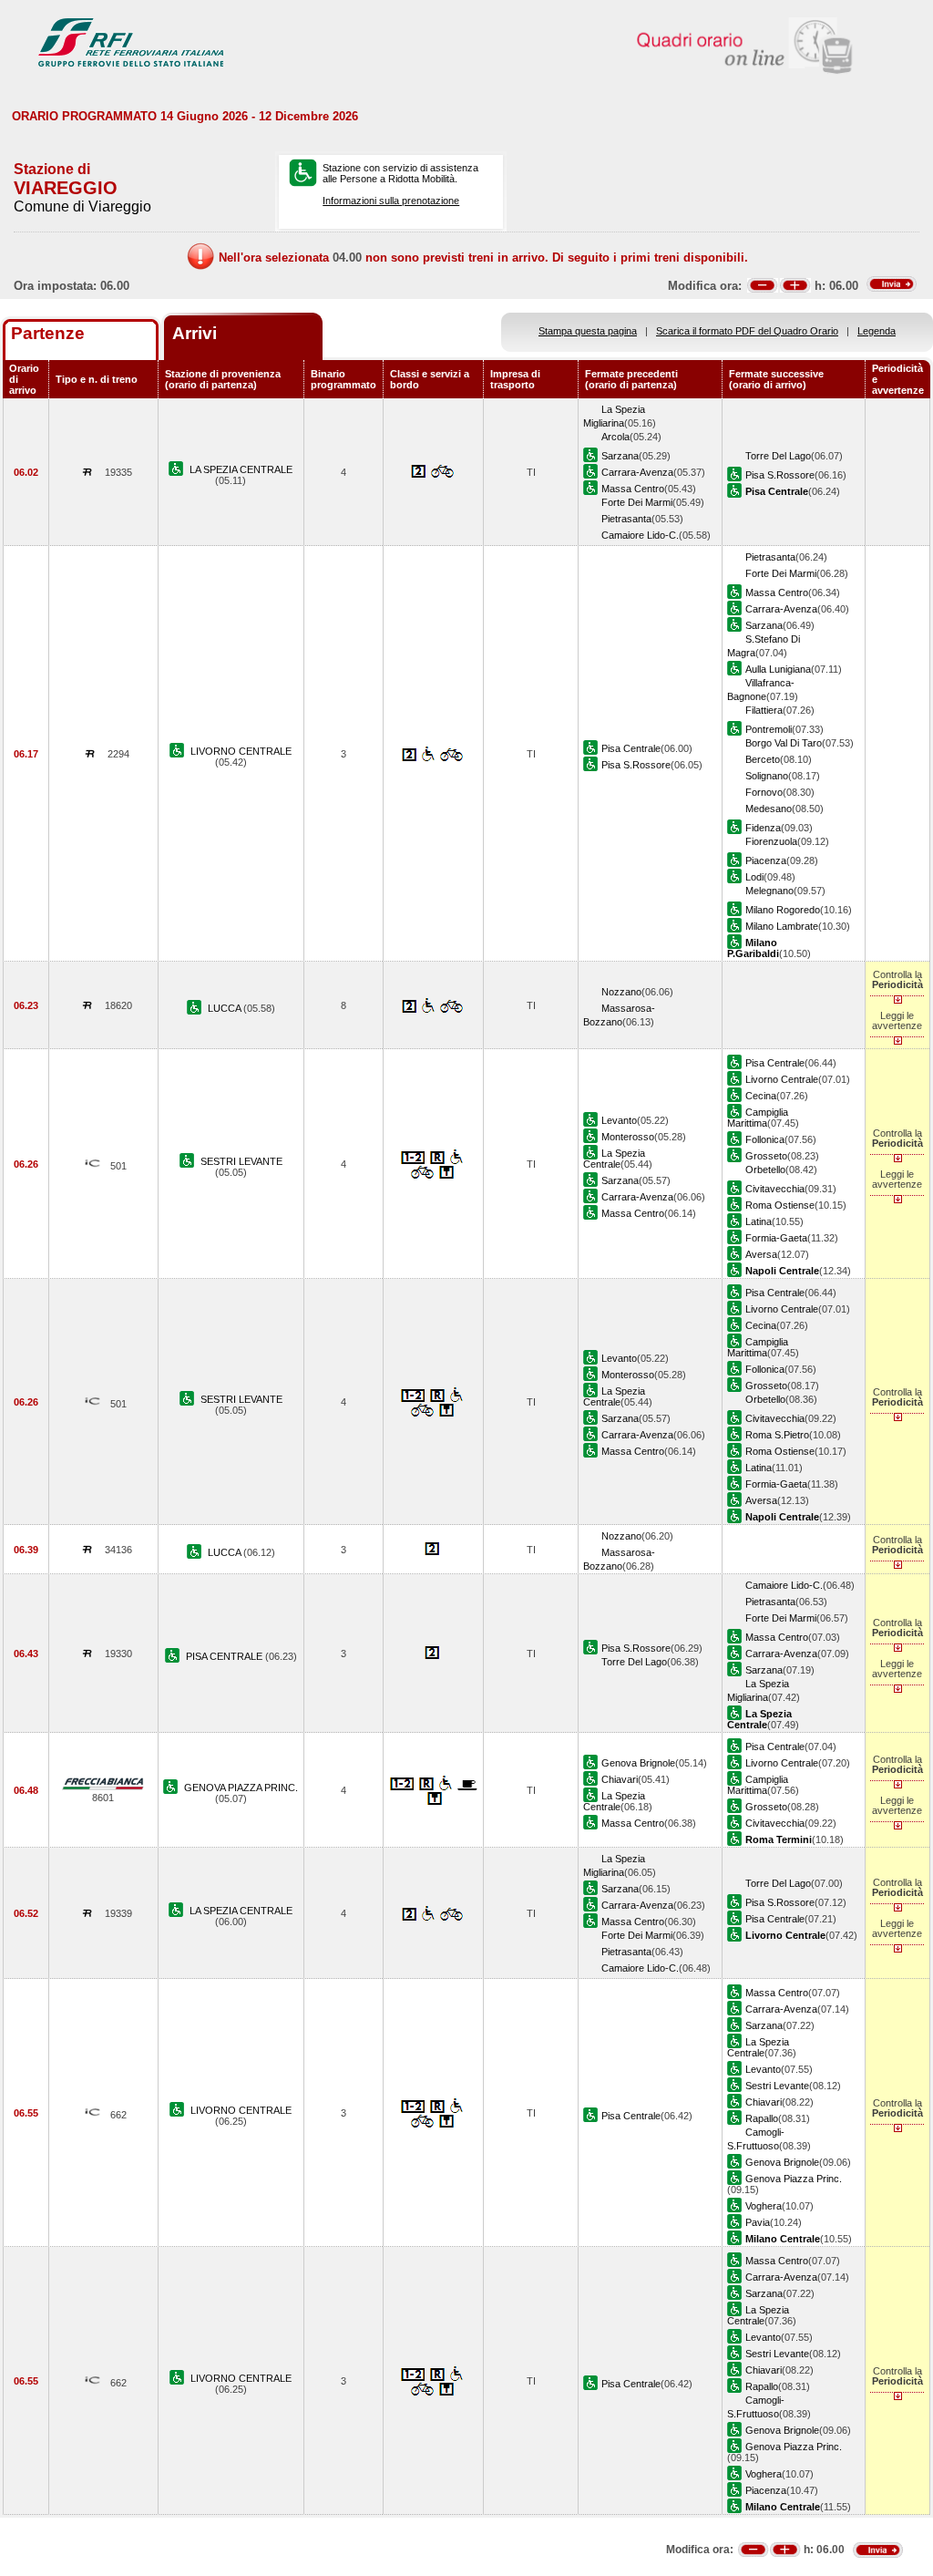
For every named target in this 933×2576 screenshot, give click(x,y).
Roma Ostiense (780, 1205)
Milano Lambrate (782, 926)
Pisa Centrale (631, 748)
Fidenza (763, 828)
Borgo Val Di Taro (784, 743)
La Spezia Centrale (614, 1159)
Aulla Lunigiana (778, 669)
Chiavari (620, 1779)
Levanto (619, 1120)
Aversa (761, 1254)
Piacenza (766, 860)
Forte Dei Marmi (637, 502)
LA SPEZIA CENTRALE (241, 469)
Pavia (758, 2222)
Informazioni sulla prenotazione (391, 201)
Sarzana (620, 456)
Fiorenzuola (771, 841)
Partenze (48, 333)
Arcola (615, 437)
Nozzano (621, 992)
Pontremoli (769, 729)
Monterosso (628, 1137)
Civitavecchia (775, 1189)
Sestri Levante (777, 2086)
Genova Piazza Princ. (794, 2179)
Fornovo (764, 792)
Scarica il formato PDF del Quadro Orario (747, 331)
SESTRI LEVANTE (241, 1161)
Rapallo (762, 2118)
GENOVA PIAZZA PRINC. (241, 1788)
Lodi (754, 877)
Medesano (769, 809)
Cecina (761, 1096)
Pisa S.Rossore (780, 475)
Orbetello (765, 1170)
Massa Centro (633, 489)
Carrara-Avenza (637, 472)
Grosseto (766, 1156)
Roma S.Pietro (777, 1435)
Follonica (765, 1139)
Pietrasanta (626, 519)
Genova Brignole (638, 1763)
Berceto (763, 759)
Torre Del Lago (778, 456)
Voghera (764, 2206)
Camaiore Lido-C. (640, 535)
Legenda (877, 331)
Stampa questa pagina (588, 331)
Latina (759, 1221)
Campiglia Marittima (758, 1118)
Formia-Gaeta (776, 1238)
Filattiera (764, 710)
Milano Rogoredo (783, 910)
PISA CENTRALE (226, 1656)
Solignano (767, 776)
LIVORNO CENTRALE (241, 751)
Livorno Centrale (782, 1079)
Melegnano (769, 891)
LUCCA (226, 1008)
